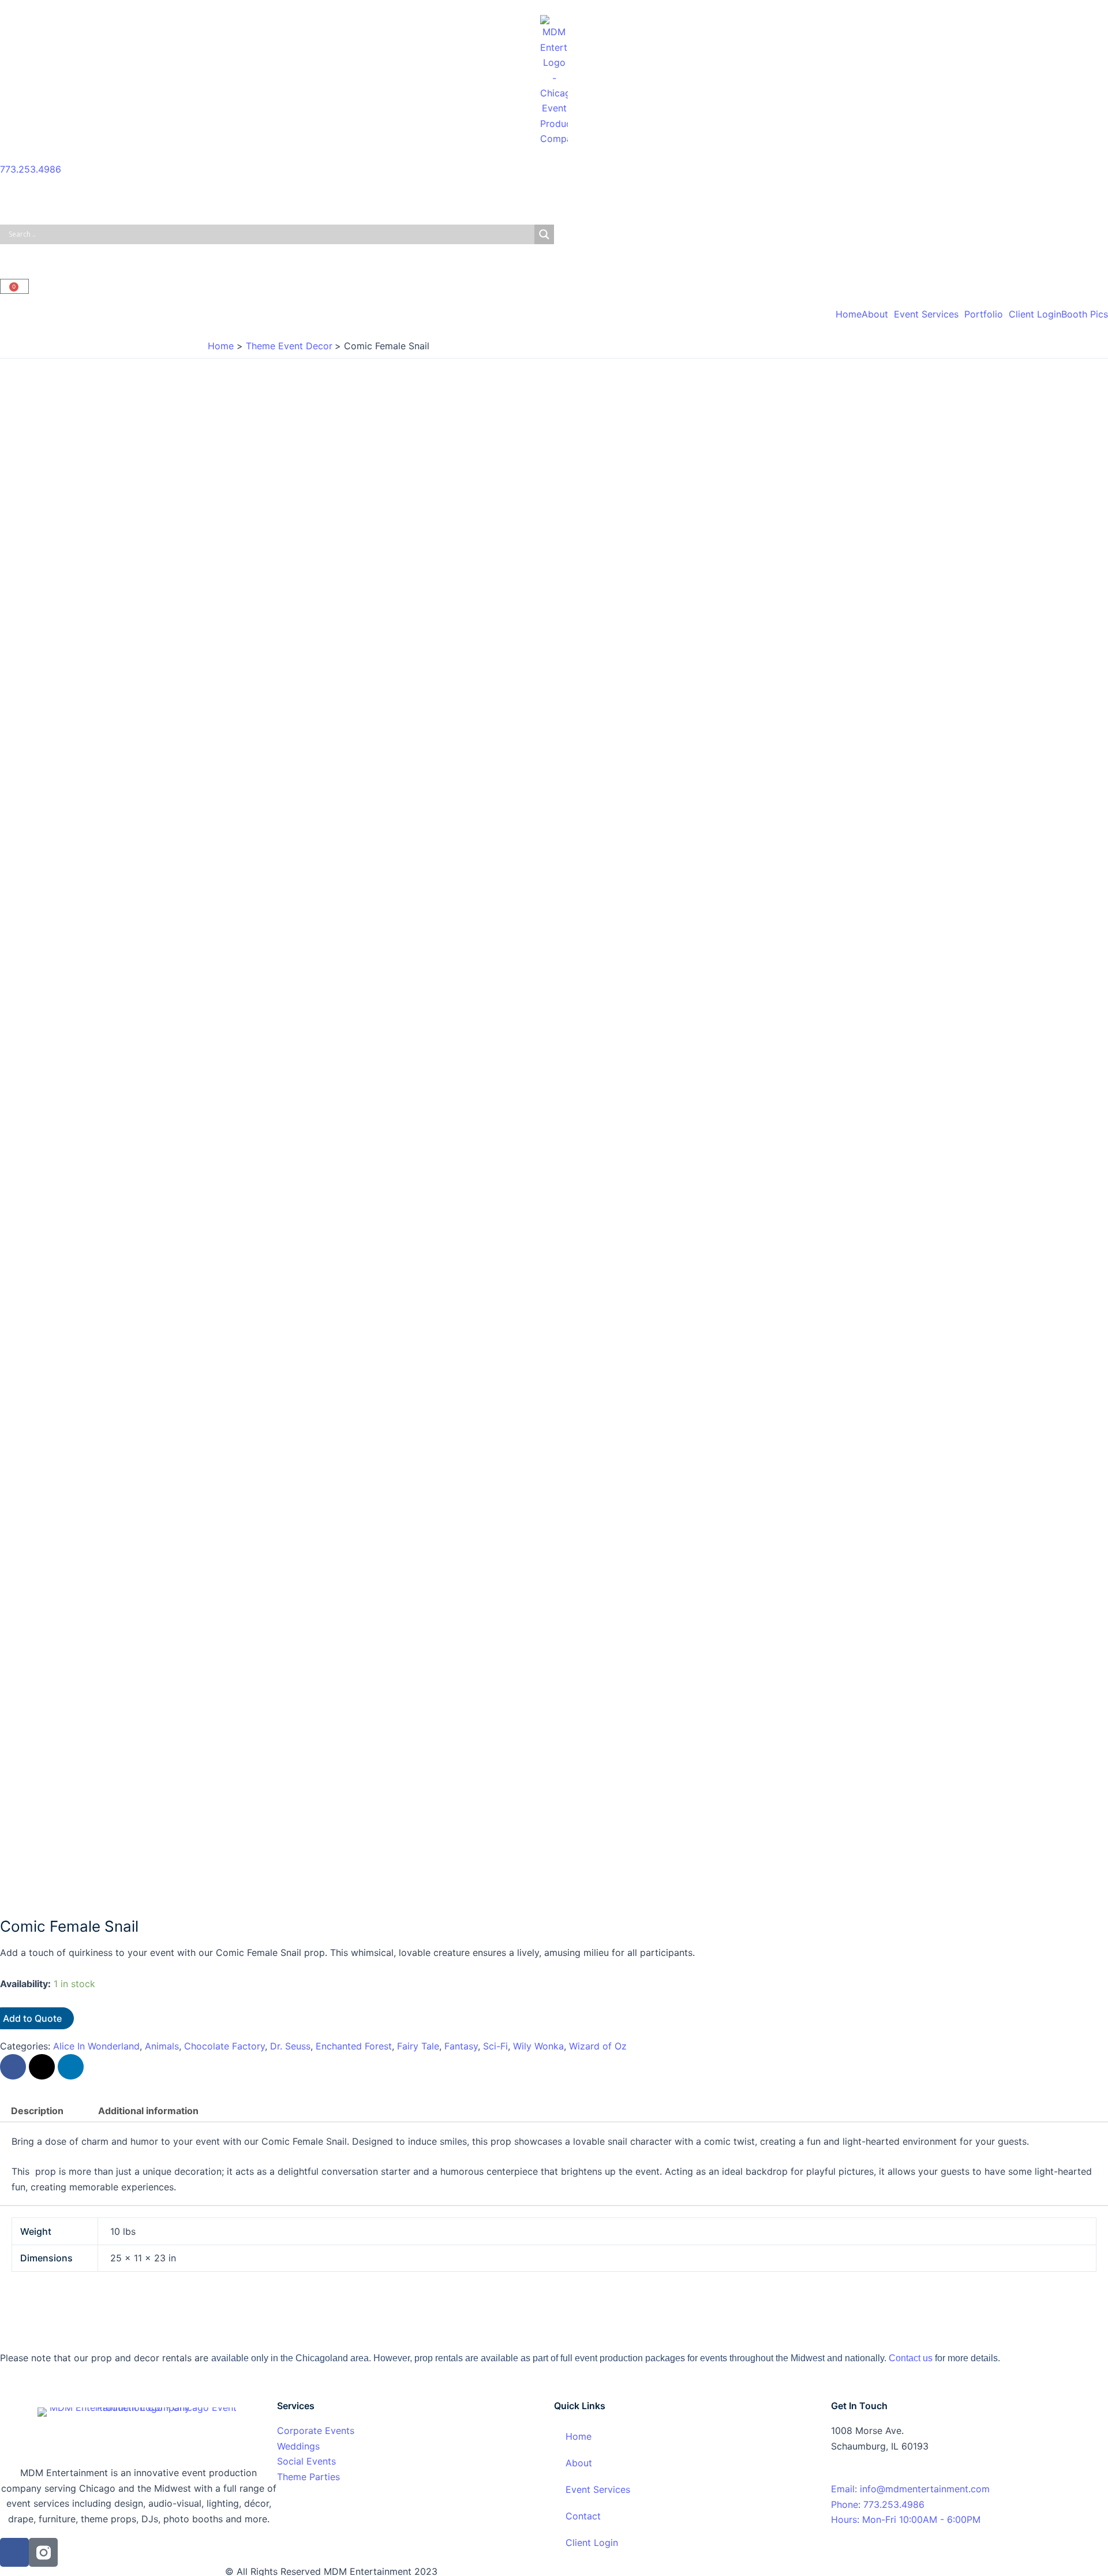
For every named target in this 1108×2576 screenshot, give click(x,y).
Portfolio (984, 314)
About (875, 314)
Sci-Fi (495, 2046)
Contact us (911, 2358)
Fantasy (461, 2046)
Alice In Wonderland (96, 2046)
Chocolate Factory (224, 2046)
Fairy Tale (418, 2046)
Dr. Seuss (290, 2046)
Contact (583, 2516)
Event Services (926, 314)
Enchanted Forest (354, 2046)
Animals (162, 2046)
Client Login (1035, 314)
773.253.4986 (31, 169)
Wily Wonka (538, 2046)
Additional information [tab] (148, 2111)
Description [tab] (37, 2111)
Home (849, 314)
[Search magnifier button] (544, 234)
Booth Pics (1085, 314)
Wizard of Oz (598, 2046)
